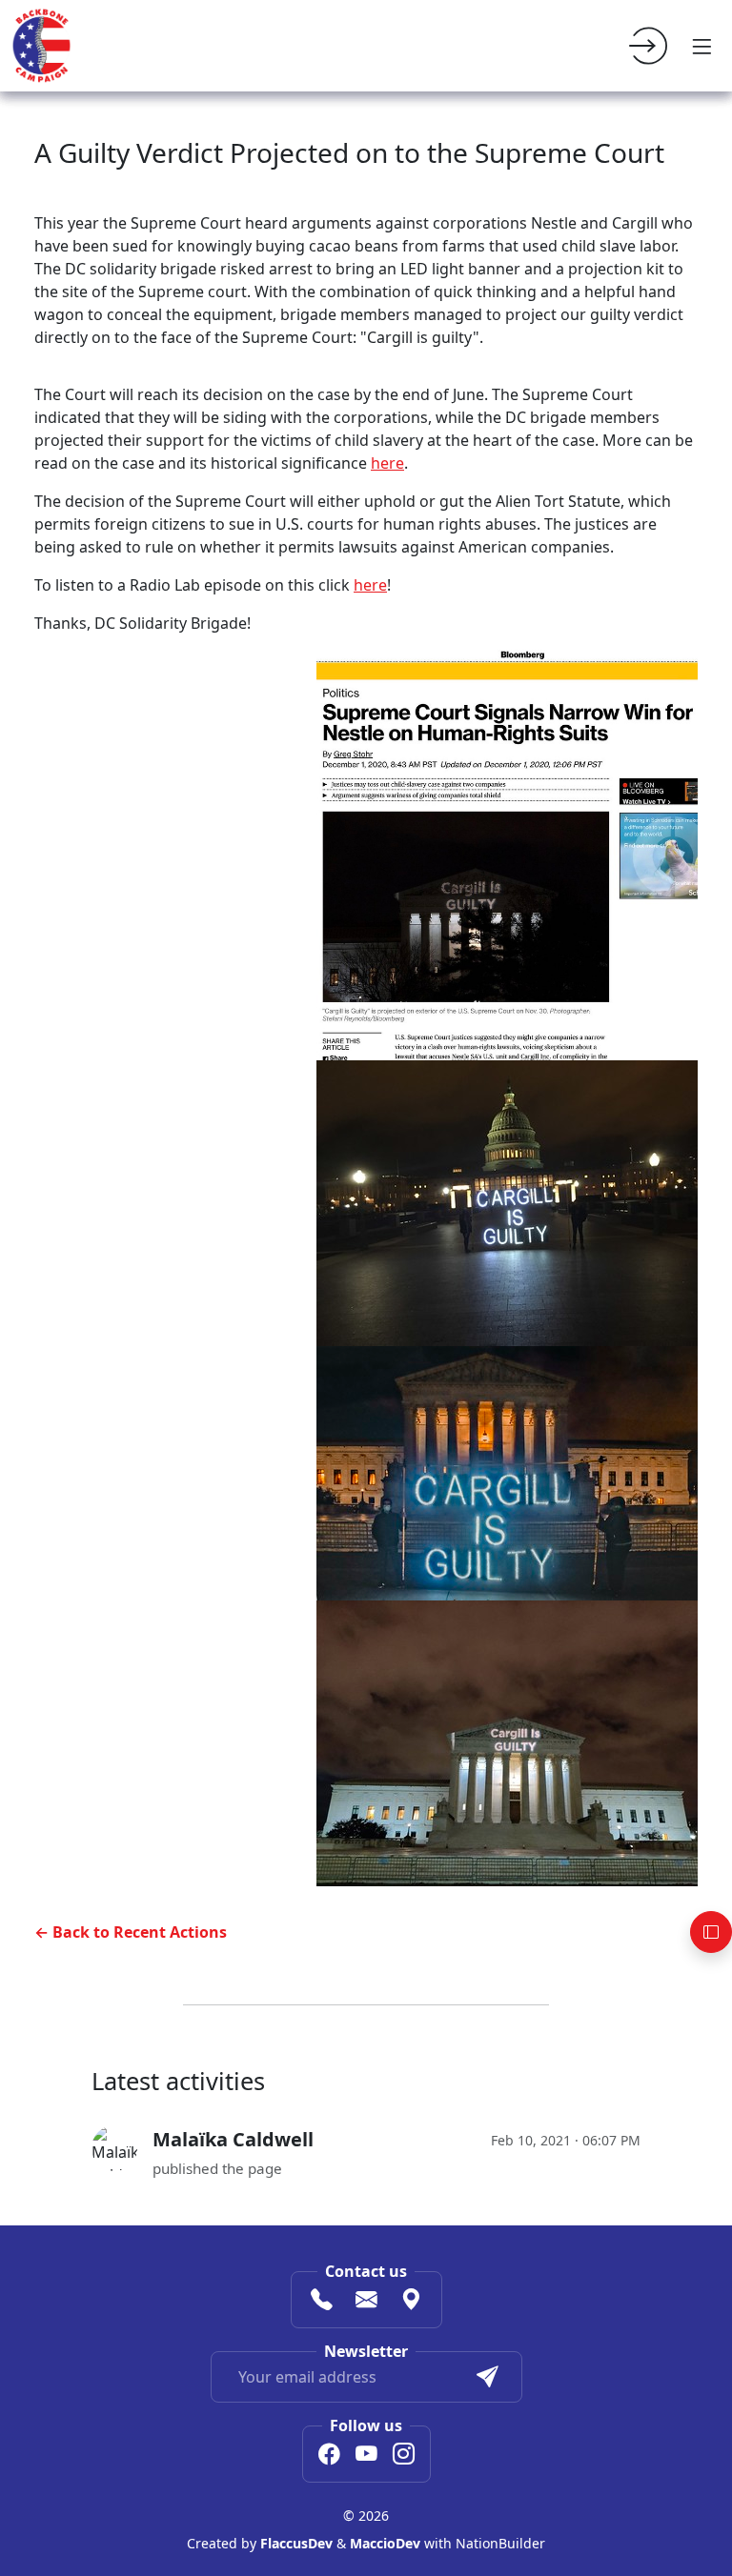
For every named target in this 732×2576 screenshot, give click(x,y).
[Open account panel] (711, 1932)
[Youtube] (366, 2456)
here (387, 463)
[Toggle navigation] (701, 46)
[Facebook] (329, 2456)
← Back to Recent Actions (131, 1932)
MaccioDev (385, 2543)
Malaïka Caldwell (233, 2139)
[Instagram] (404, 2456)
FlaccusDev (296, 2543)
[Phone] (322, 2302)
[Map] (411, 2302)
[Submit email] (488, 2377)
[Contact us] (366, 2302)
